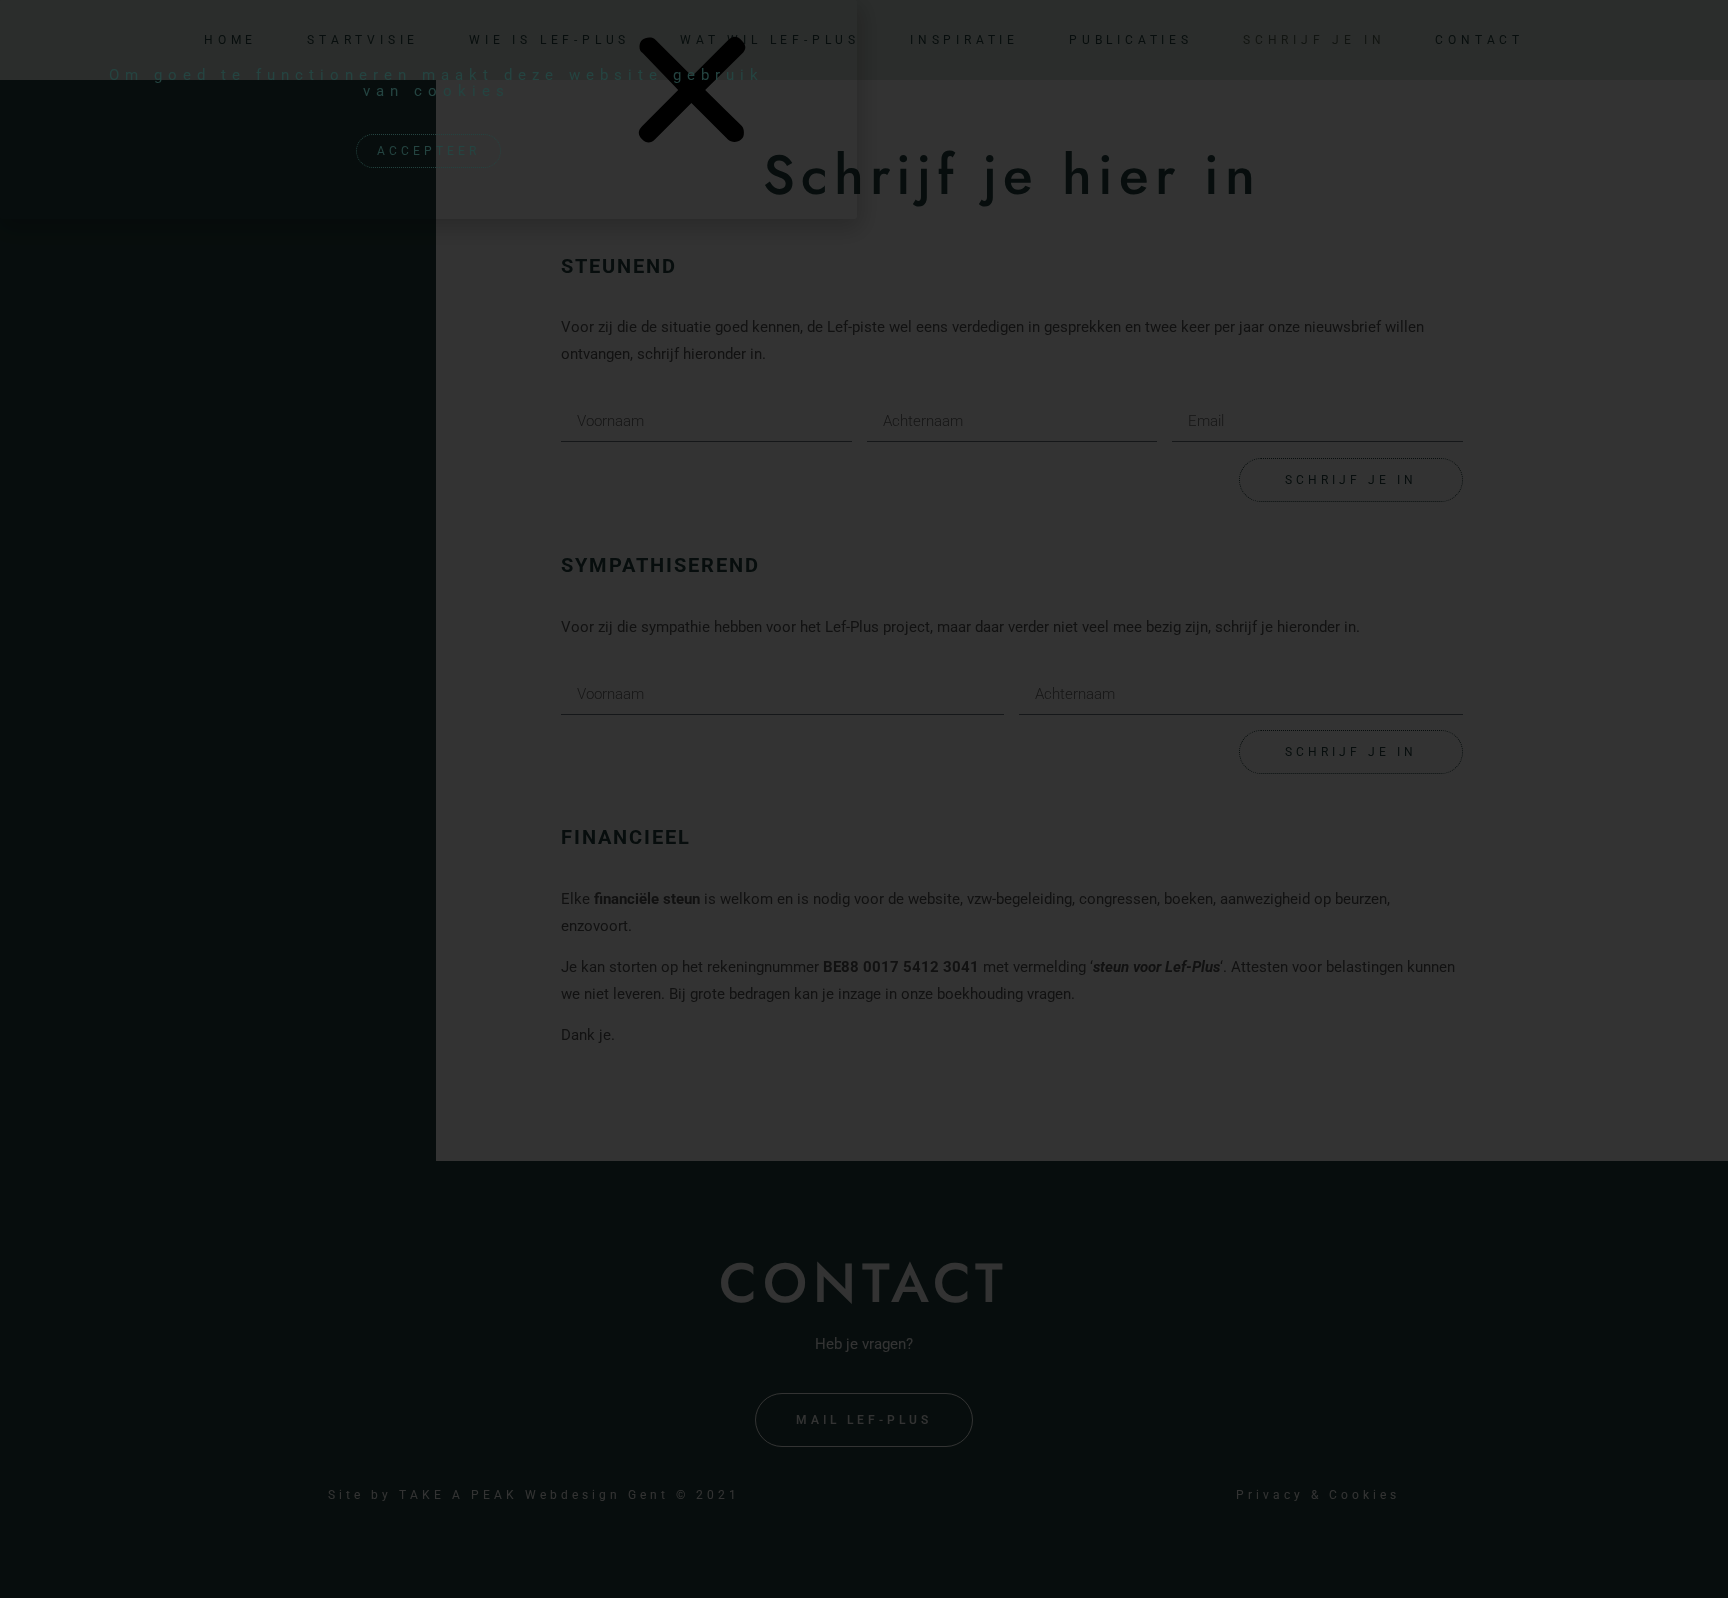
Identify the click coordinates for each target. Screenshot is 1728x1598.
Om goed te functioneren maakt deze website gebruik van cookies (436, 83)
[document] (864, 799)
